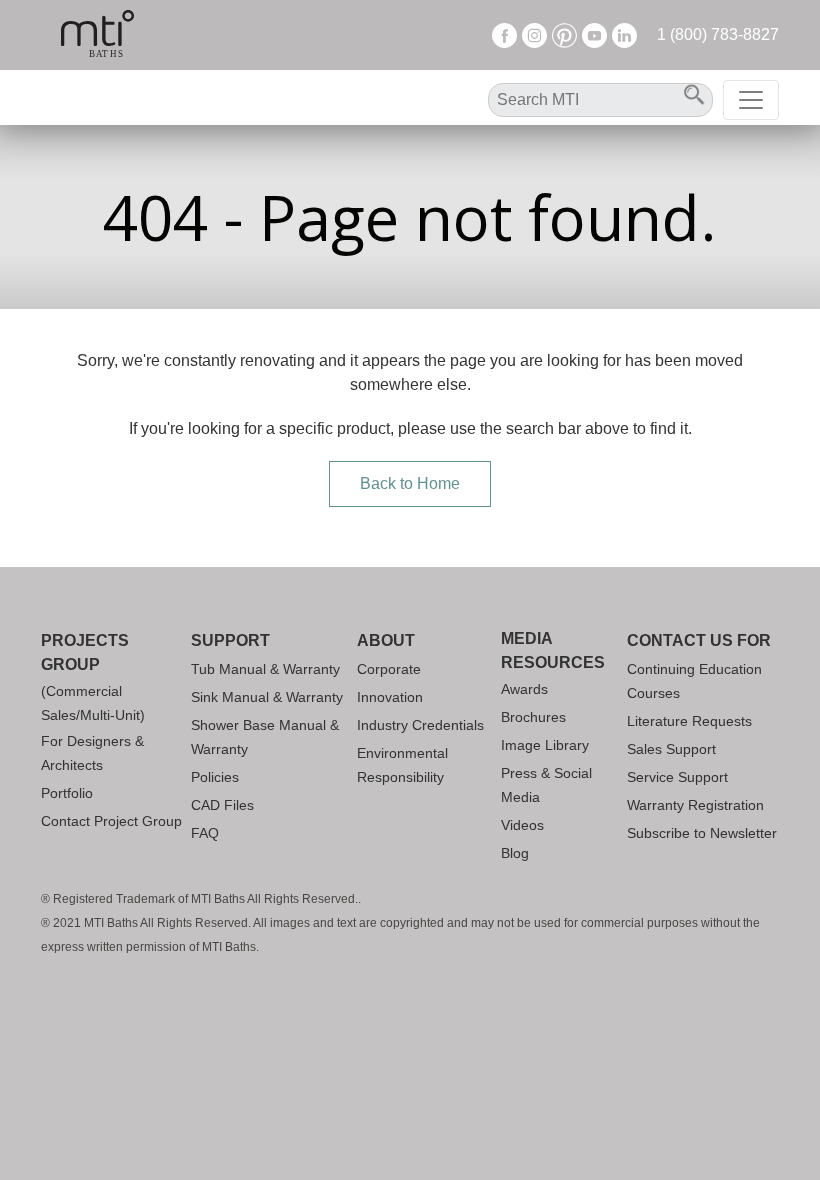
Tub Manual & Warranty (265, 669)
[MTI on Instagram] (534, 34)
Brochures (533, 717)
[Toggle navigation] (751, 100)
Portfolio (67, 793)
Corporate (389, 669)
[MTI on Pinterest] (564, 34)
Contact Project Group (111, 821)
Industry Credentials (420, 725)
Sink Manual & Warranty (267, 697)
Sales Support (671, 749)
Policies (215, 777)
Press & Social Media (546, 785)
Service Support (677, 777)
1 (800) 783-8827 (718, 34)
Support (230, 640)
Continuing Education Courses (694, 681)
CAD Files (222, 805)
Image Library (545, 745)
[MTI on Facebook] (504, 34)
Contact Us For (699, 640)
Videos (522, 825)
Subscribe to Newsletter (702, 833)
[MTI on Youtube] (594, 34)
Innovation (390, 697)
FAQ (205, 833)
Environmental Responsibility (402, 765)
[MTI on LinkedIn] (624, 34)
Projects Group (85, 652)
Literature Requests (689, 721)
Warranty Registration (695, 805)
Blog (515, 853)
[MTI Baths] (97, 35)
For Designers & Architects (92, 753)
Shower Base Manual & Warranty (265, 737)
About (386, 640)
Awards (524, 689)
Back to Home (410, 483)
